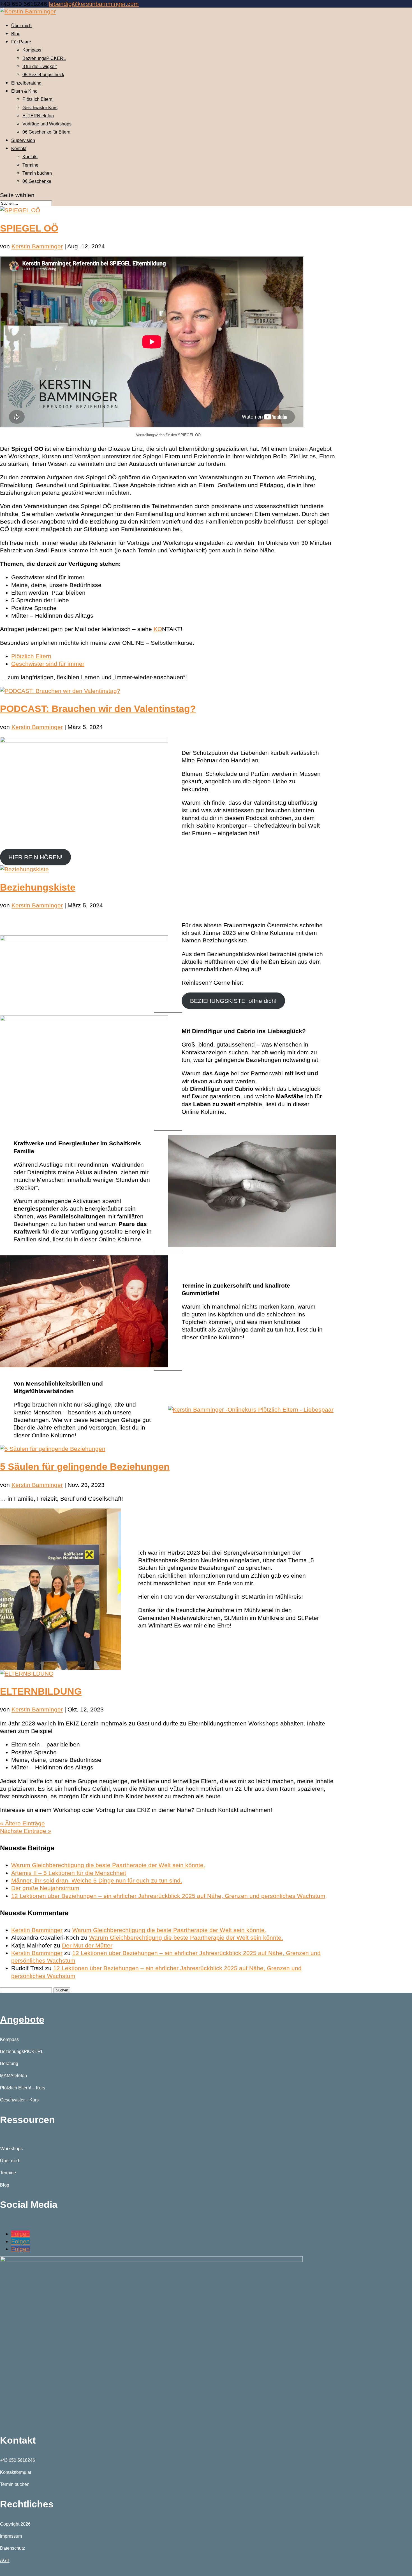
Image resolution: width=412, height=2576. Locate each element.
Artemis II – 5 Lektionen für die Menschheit (69, 1873)
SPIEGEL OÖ (29, 228)
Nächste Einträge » (26, 1831)
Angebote (22, 2019)
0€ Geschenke (37, 181)
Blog (16, 34)
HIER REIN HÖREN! (35, 857)
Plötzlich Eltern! (38, 99)
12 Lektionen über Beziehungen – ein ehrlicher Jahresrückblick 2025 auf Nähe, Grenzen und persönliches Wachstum (168, 1896)
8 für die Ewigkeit (40, 66)
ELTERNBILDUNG (41, 1691)
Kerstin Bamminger (37, 246)
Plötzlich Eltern (31, 656)
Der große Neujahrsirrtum (45, 1888)
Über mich (21, 26)
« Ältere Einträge (22, 1823)
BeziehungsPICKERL (44, 58)
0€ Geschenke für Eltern (46, 132)
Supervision (23, 140)
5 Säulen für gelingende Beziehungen (85, 1466)
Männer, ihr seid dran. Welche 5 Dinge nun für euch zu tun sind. (97, 1880)
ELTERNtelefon (38, 116)
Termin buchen (37, 173)
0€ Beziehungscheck (43, 75)
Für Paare (21, 42)
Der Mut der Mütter (87, 1945)
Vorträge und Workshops (47, 124)
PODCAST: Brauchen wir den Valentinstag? (98, 709)
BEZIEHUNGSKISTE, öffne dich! (233, 1001)
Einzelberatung (26, 83)
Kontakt (19, 149)
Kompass (32, 50)
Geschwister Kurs (40, 108)
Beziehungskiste (38, 887)
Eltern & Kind (24, 91)
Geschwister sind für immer (48, 664)
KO (158, 629)
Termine (30, 165)
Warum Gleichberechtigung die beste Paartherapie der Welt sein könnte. (108, 1865)
